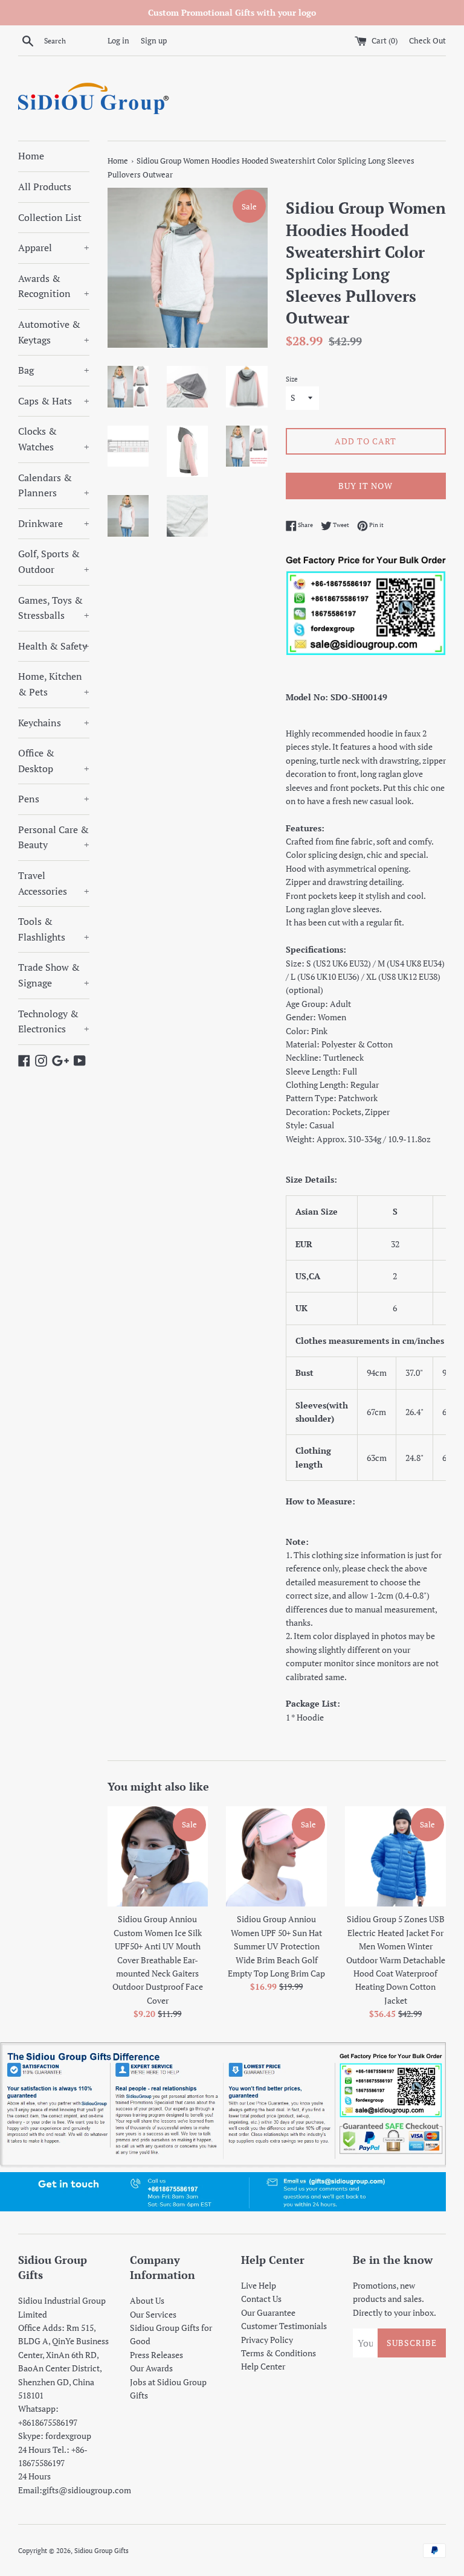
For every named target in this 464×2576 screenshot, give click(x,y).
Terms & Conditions (279, 2353)
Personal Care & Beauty (54, 837)
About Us (147, 2300)
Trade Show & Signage (54, 975)
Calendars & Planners (54, 485)
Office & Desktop (54, 761)
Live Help (259, 2285)
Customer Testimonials (284, 2326)
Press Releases (156, 2355)
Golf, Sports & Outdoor (54, 561)
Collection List (50, 217)
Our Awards (151, 2368)
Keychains (54, 723)
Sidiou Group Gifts (101, 2550)
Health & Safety (54, 646)
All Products (45, 187)
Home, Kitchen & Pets (54, 684)
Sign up (154, 41)
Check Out (427, 41)
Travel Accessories (54, 883)
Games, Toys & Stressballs (54, 608)
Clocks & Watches (54, 439)
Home (31, 156)
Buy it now (366, 486)
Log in (118, 41)
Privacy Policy (267, 2340)
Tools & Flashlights (54, 929)
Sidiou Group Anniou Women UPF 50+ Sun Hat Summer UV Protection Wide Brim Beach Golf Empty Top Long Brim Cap (276, 1946)
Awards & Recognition (54, 286)
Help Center (263, 2366)
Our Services (153, 2314)
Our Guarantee (268, 2312)
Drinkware (54, 523)
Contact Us (261, 2299)
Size (292, 379)
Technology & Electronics (54, 1021)
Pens (54, 799)
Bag (54, 370)
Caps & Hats (54, 401)
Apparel (54, 248)
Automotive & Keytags (54, 332)
